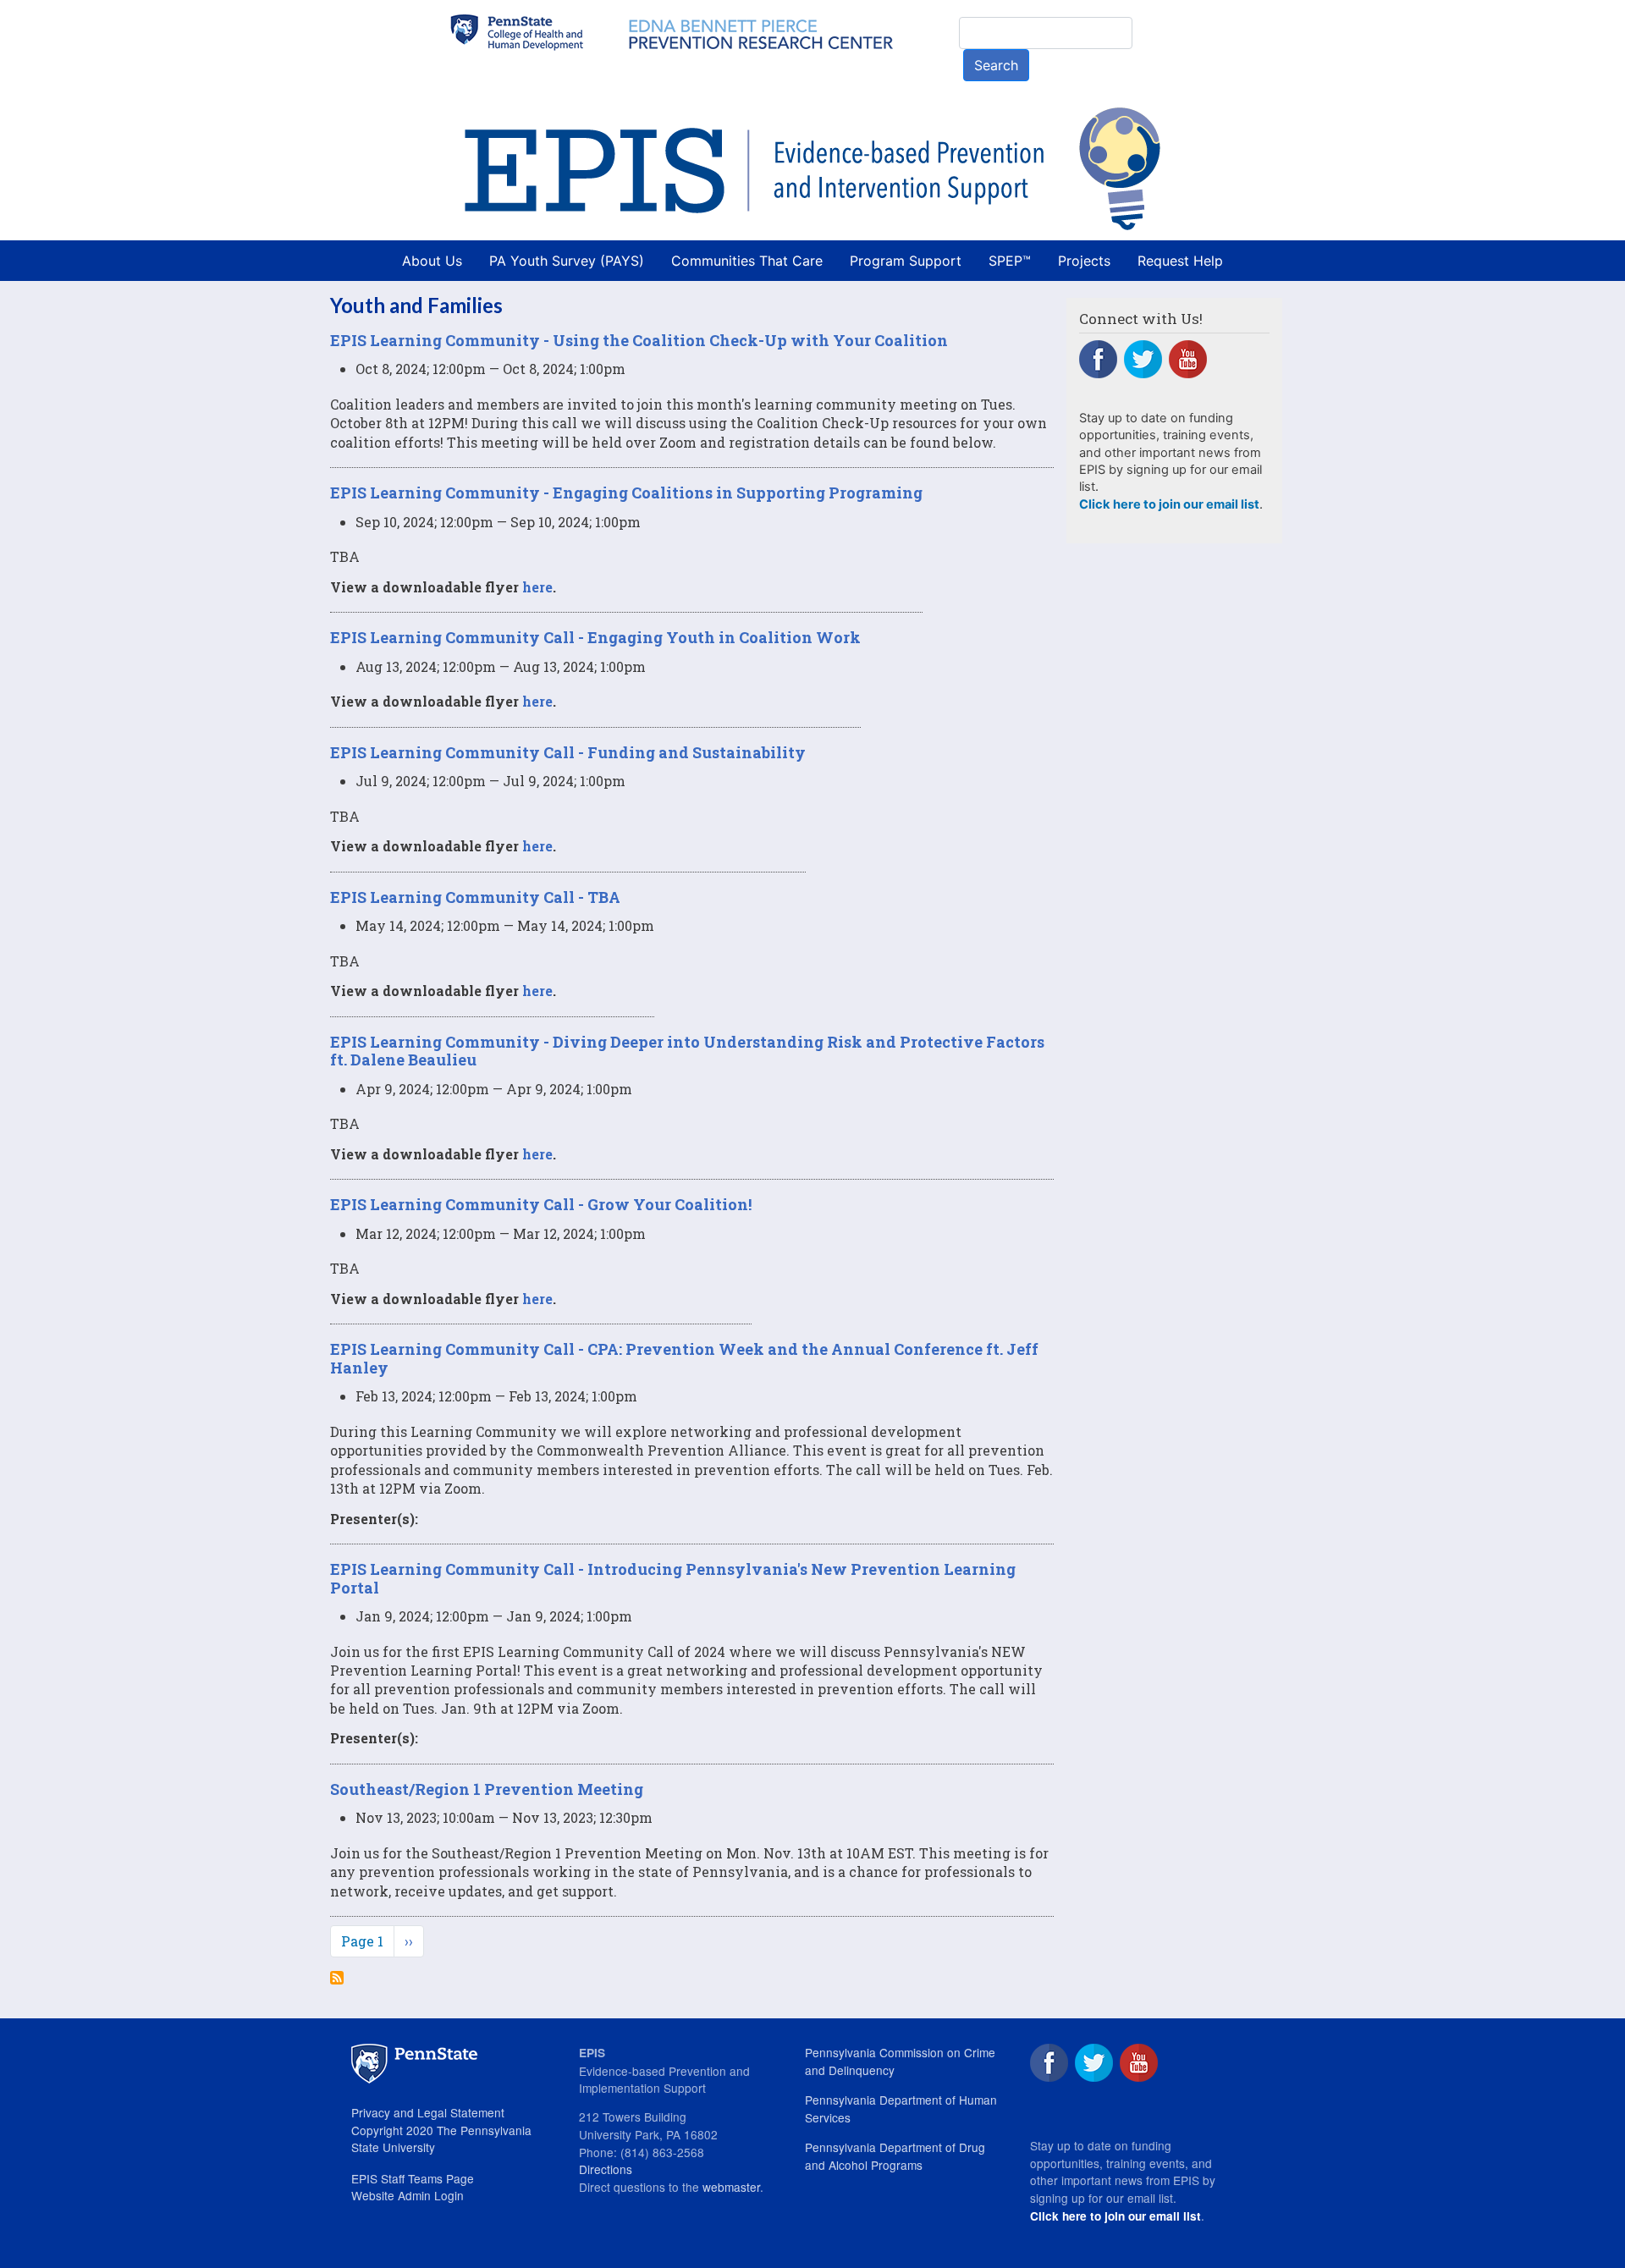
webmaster (731, 2187)
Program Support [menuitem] (906, 261)
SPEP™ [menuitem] (1010, 261)
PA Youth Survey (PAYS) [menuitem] (567, 261)
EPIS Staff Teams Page (413, 2178)
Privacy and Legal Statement (428, 2112)
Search (996, 65)
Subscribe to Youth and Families (337, 1978)
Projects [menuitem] (1084, 261)
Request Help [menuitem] (1180, 261)
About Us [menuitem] (432, 261)
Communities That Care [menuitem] (747, 261)
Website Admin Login (408, 2195)
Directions (606, 2169)
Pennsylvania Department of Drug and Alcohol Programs (895, 2156)
